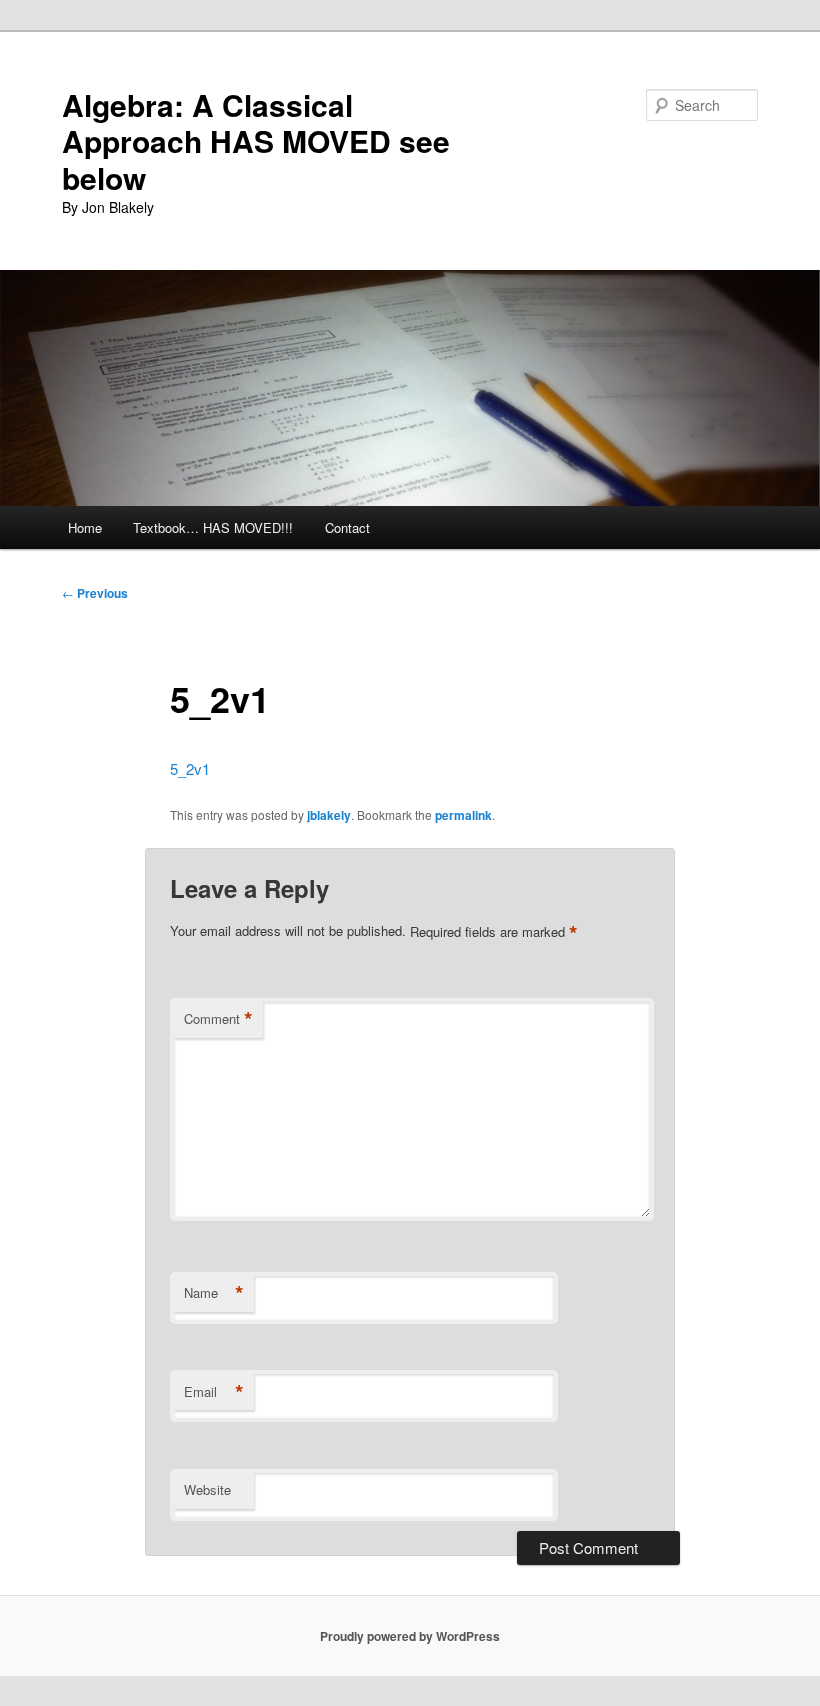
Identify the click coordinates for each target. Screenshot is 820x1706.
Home (85, 527)
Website (207, 1489)
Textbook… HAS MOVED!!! (213, 527)
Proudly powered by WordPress (410, 1636)
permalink (463, 815)
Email (214, 1392)
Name (214, 1293)
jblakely (329, 815)
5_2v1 (190, 768)
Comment (218, 1019)
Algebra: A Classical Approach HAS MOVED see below (256, 141)
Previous (95, 593)
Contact (347, 527)
